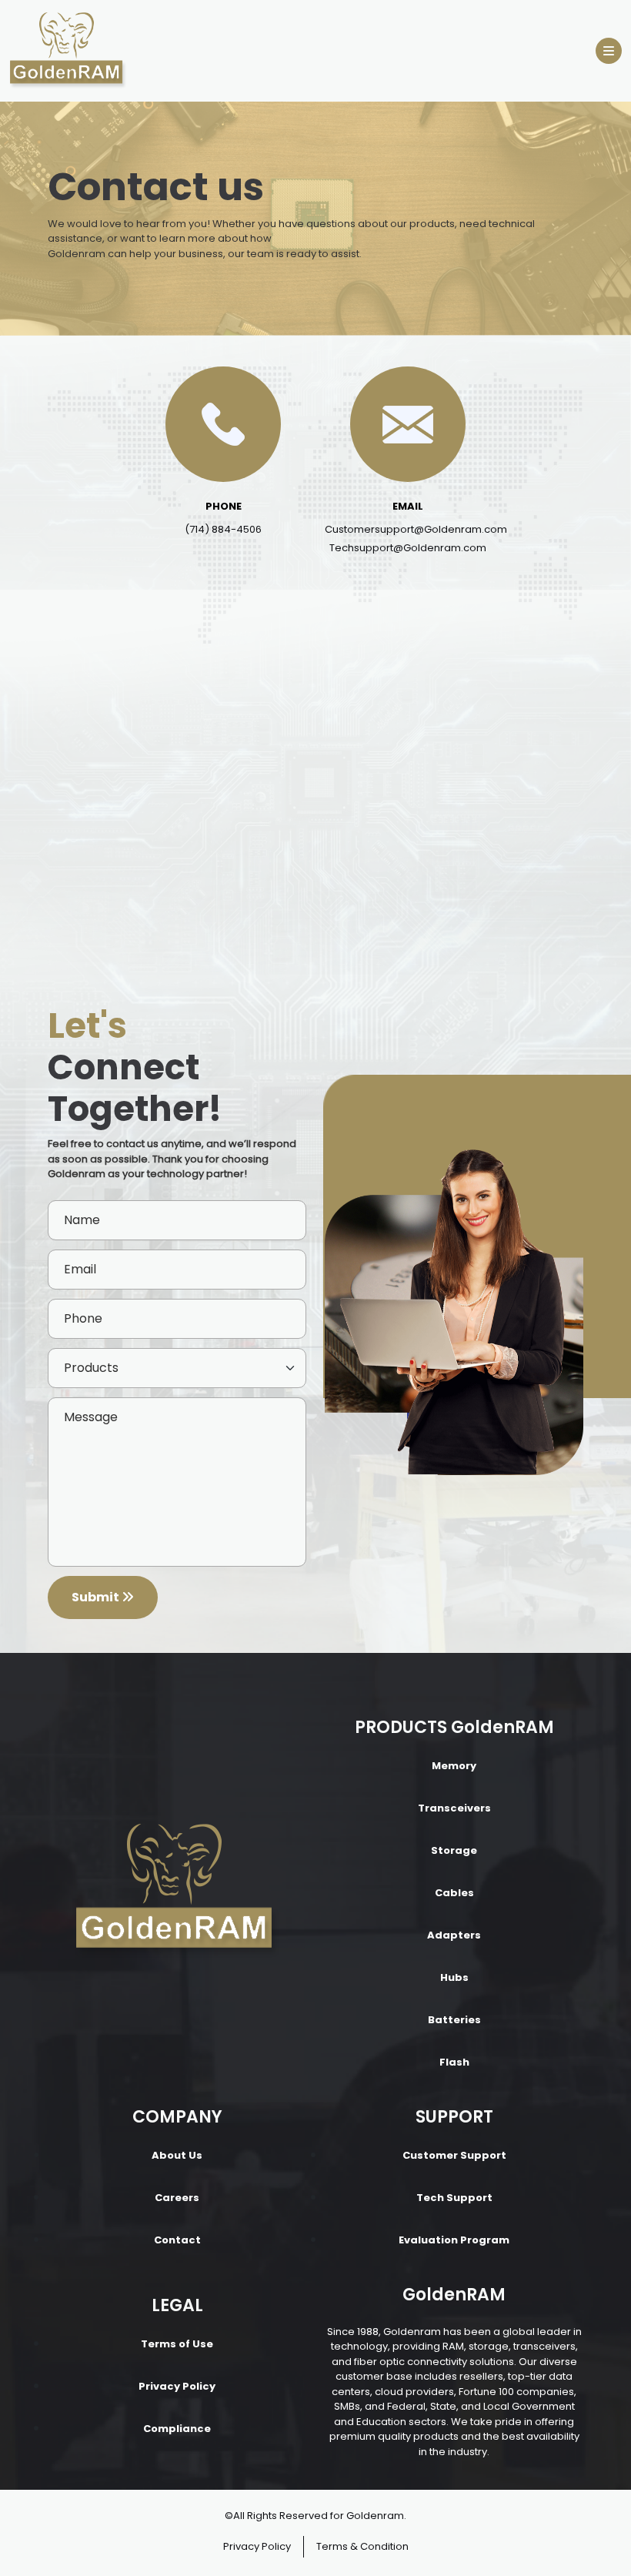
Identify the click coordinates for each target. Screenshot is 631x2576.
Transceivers (454, 1808)
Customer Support (454, 2155)
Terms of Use (177, 2344)
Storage (454, 1850)
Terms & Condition (362, 2546)
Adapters (454, 1935)
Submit (97, 1597)
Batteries (454, 2020)
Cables (454, 1893)
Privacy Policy (177, 2386)
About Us (177, 2155)
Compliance (177, 2429)
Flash (454, 2062)
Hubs (454, 1977)
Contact (177, 2240)
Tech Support (454, 2198)
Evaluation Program (454, 2240)
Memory (454, 1766)
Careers (177, 2198)
